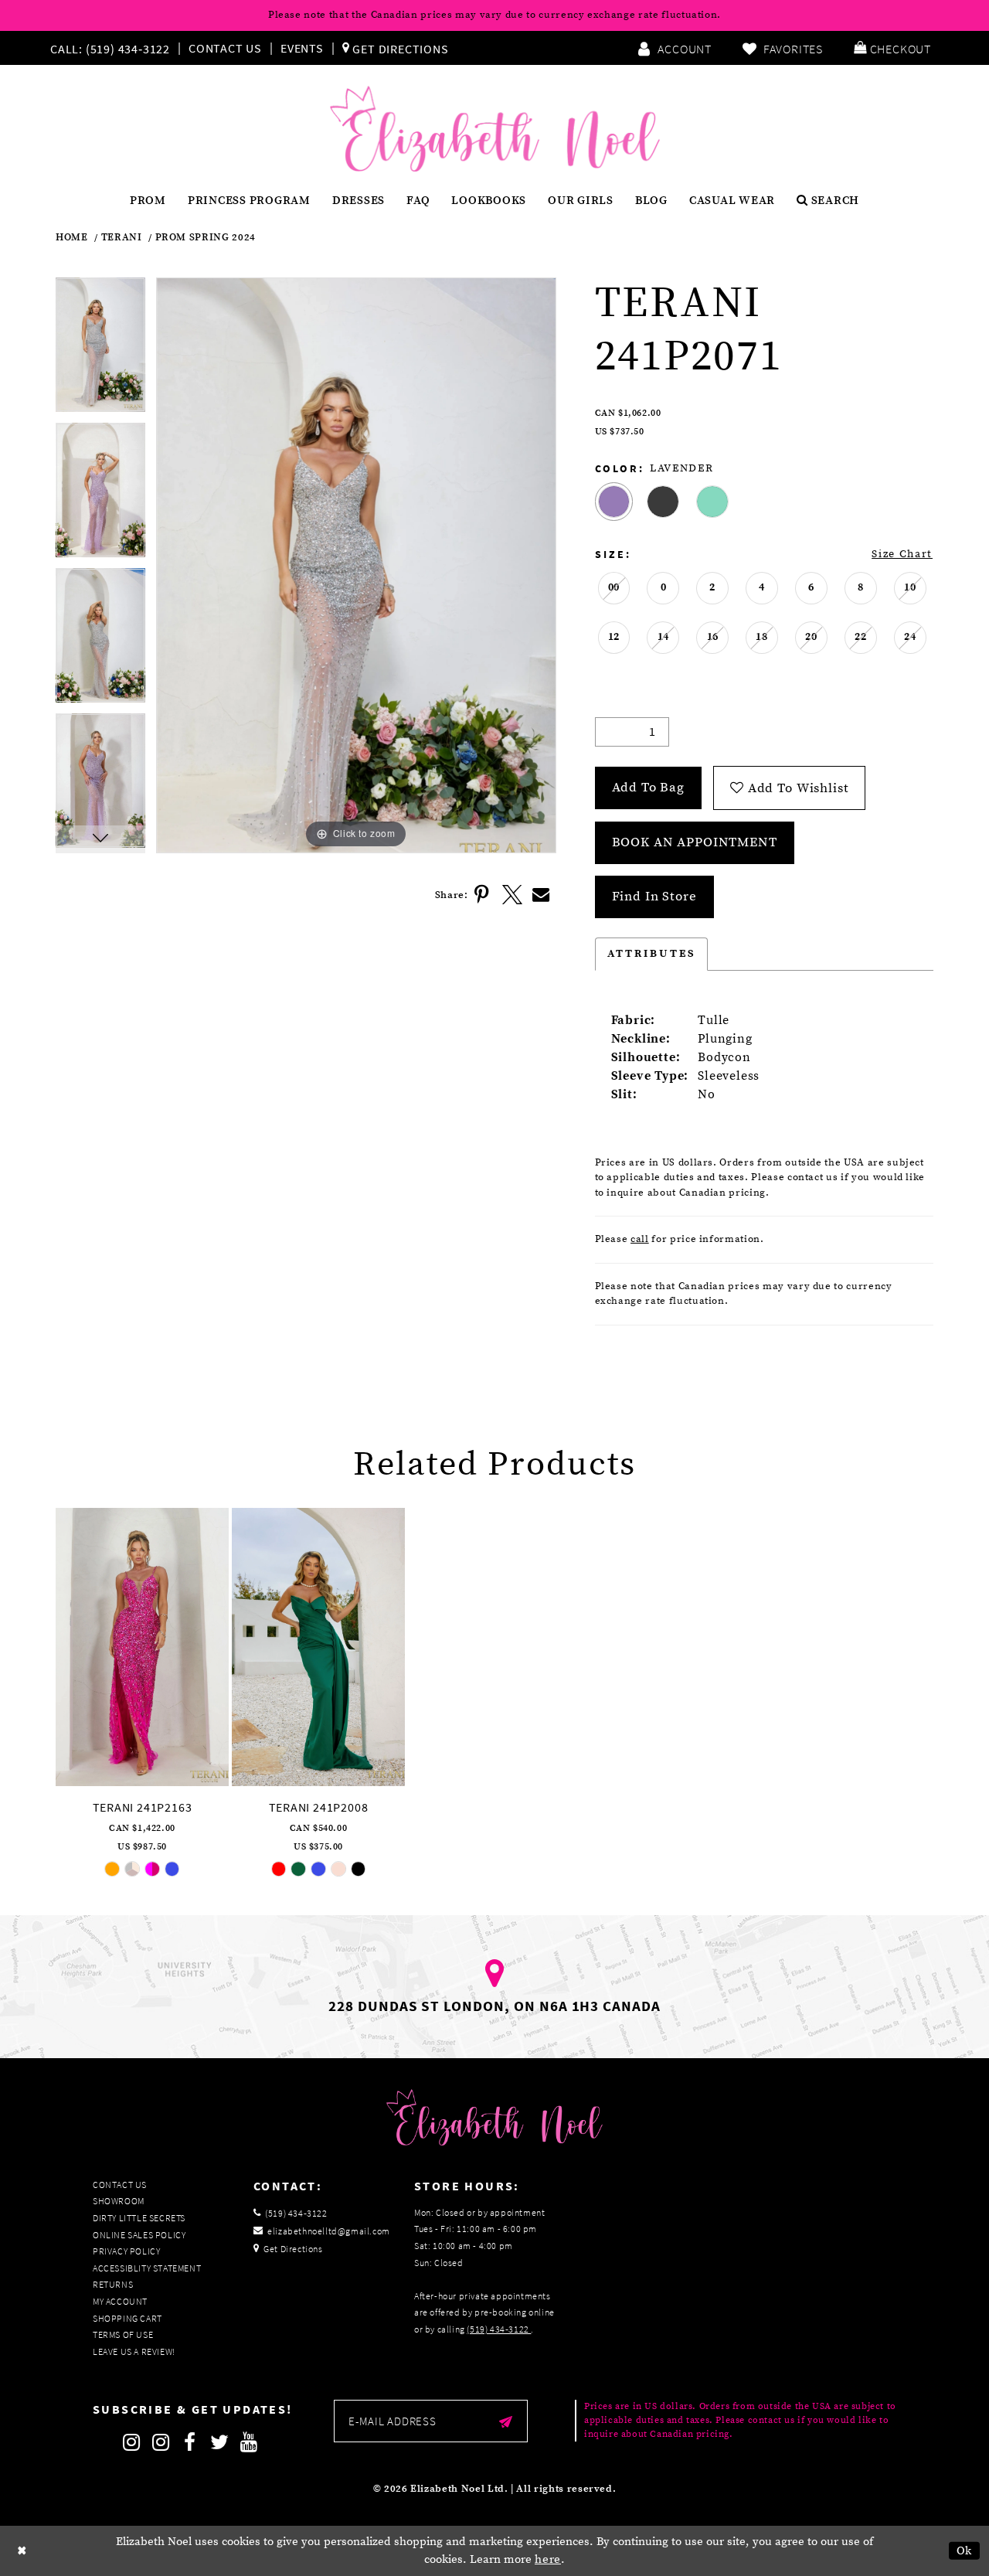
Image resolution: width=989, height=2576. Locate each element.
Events (302, 48)
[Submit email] (506, 2421)
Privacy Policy (126, 2251)
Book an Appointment (695, 842)
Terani (122, 238)
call (640, 1239)
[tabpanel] (100, 350)
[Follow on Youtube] (249, 2442)
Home (72, 238)
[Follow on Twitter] (219, 2442)
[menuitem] (114, 48)
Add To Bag (649, 788)
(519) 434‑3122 (499, 2329)
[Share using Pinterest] (483, 895)
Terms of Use (123, 2334)
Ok (965, 2551)
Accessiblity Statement (147, 2268)
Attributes (652, 954)
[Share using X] (512, 895)
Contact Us (225, 48)
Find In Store (654, 897)
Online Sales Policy (139, 2235)
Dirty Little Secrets (139, 2218)
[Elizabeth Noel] (495, 129)
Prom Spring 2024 (206, 238)
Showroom (119, 2201)
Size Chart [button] (902, 554)
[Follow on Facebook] (190, 2442)
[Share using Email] (542, 895)
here (548, 2559)
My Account (120, 2301)
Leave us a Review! (134, 2351)
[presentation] (142, 1647)
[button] (892, 48)
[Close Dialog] (22, 2551)
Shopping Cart (127, 2318)
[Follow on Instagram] (131, 2442)
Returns (113, 2284)
